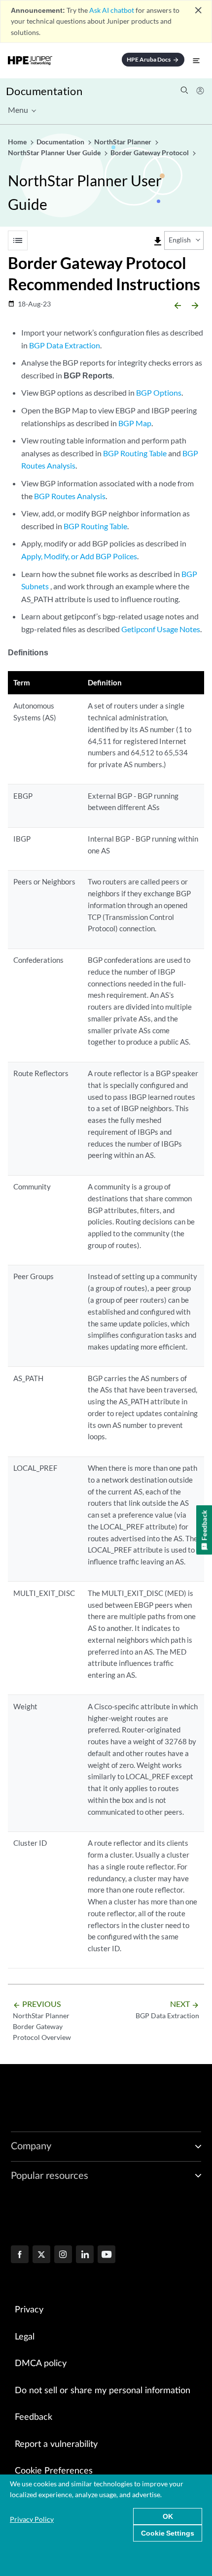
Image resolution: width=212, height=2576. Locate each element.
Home (18, 142)
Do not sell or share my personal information (103, 2391)
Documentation (44, 91)
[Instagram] (63, 2255)
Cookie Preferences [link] (54, 2471)
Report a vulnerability (56, 2444)
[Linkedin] (85, 2255)
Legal (25, 2337)
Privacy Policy (32, 2519)
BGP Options (159, 392)
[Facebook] (20, 2255)
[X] (41, 2255)
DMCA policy (41, 2364)
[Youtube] (106, 2255)
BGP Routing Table (135, 453)
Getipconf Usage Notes (161, 629)
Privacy (29, 2310)
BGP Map (135, 423)
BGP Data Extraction (65, 345)
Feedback (34, 2417)
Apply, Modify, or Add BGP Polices (79, 556)
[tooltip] (158, 241)
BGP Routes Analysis (70, 496)
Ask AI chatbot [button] (112, 10)
